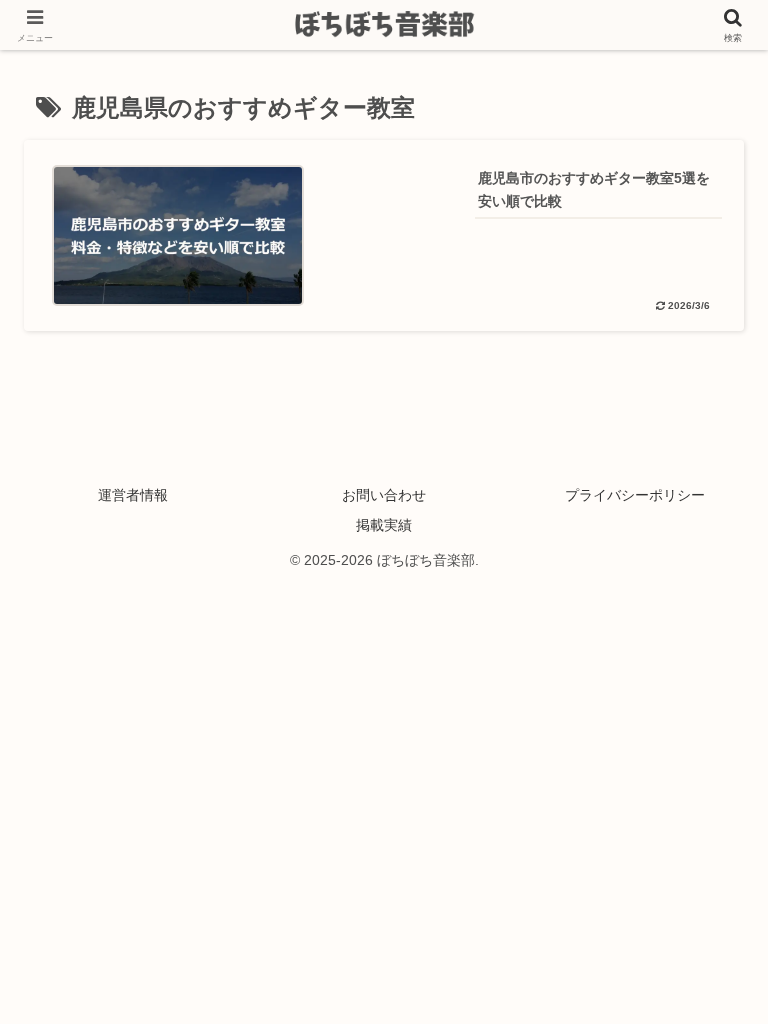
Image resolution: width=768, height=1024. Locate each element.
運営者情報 (133, 495)
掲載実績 (384, 525)
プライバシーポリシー (635, 495)
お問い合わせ (384, 495)
